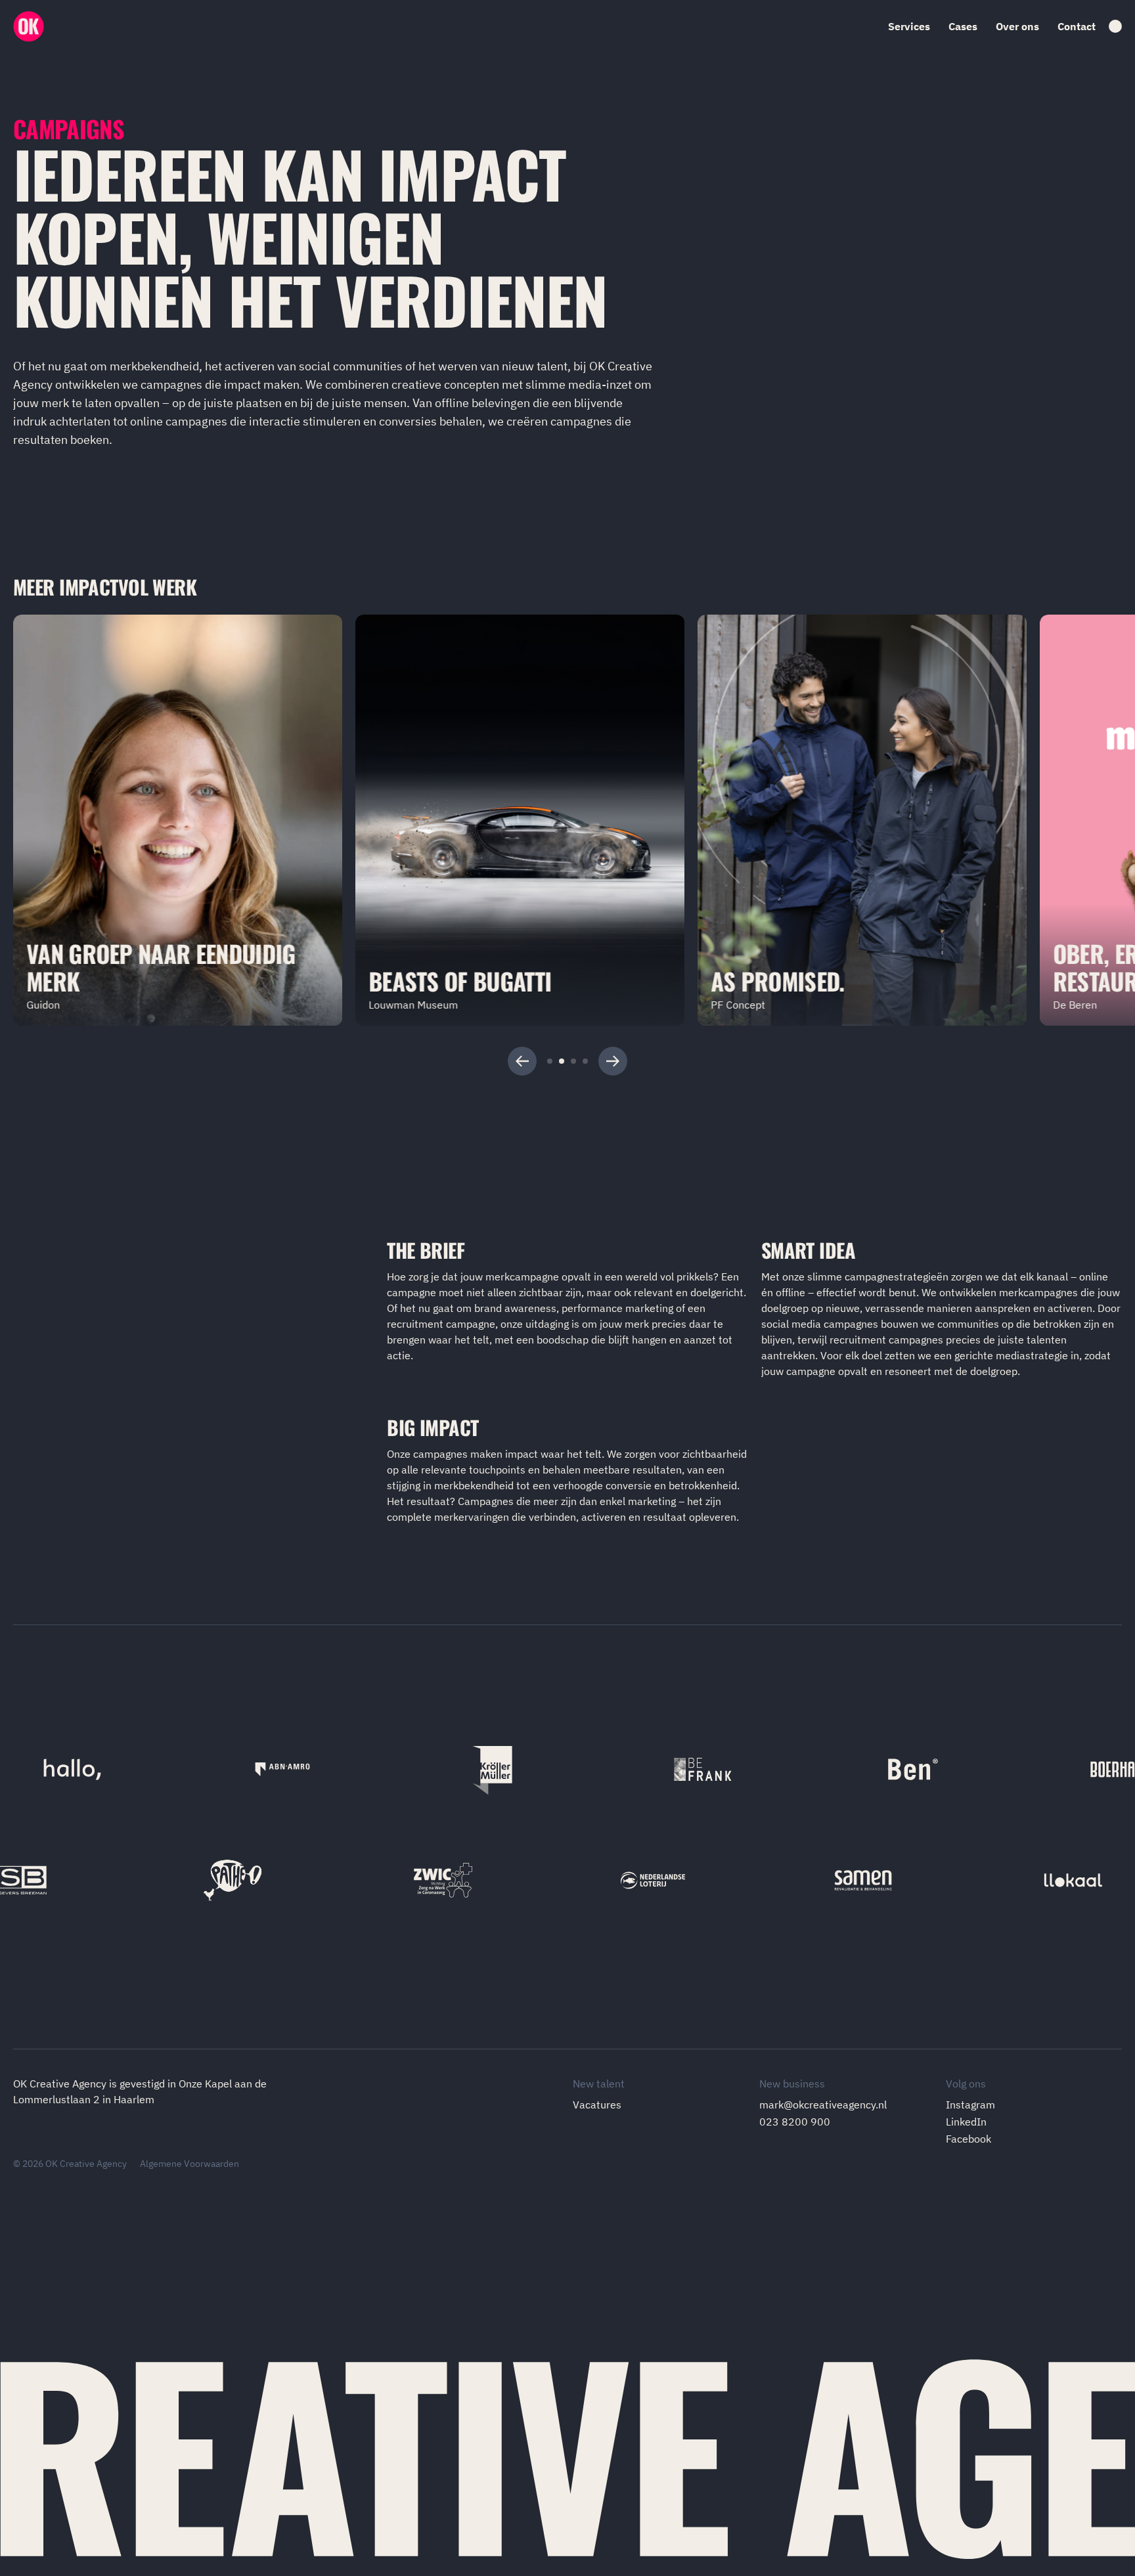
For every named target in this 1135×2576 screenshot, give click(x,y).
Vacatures (597, 2105)
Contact (1077, 26)
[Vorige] (522, 1061)
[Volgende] (613, 1061)
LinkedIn (966, 2122)
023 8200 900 (795, 2122)
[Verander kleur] (1115, 26)
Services (909, 26)
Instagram (970, 2105)
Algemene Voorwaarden (189, 2164)
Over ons (1017, 26)
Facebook (968, 2139)
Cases (963, 26)
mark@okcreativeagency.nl (823, 2105)
